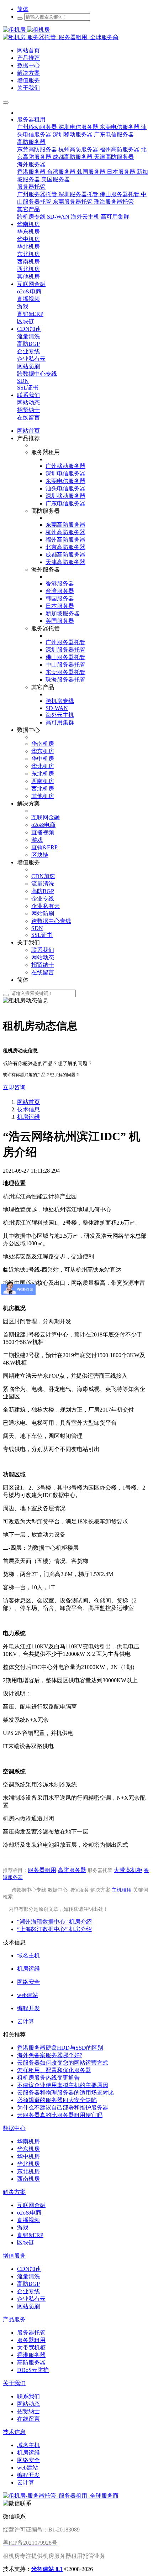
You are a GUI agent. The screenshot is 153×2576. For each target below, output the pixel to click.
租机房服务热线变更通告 (48, 2078)
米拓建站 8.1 (47, 2569)
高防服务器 (72, 1870)
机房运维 (28, 1117)
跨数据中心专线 (29, 1890)
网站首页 (28, 431)
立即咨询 (14, 1087)
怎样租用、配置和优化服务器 (54, 2070)
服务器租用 (42, 1870)
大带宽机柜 (128, 1870)
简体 (23, 9)
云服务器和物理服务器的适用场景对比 (65, 2093)
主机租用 (122, 1890)
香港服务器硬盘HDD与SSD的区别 (60, 2048)
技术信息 (28, 1109)
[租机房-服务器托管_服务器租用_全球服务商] (26, 30)
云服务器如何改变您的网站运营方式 (63, 2063)
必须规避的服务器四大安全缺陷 (57, 2100)
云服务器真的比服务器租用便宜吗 (60, 2115)
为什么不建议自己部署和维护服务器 (63, 2108)
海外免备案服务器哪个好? (50, 2055)
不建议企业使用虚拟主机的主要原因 (63, 2085)
